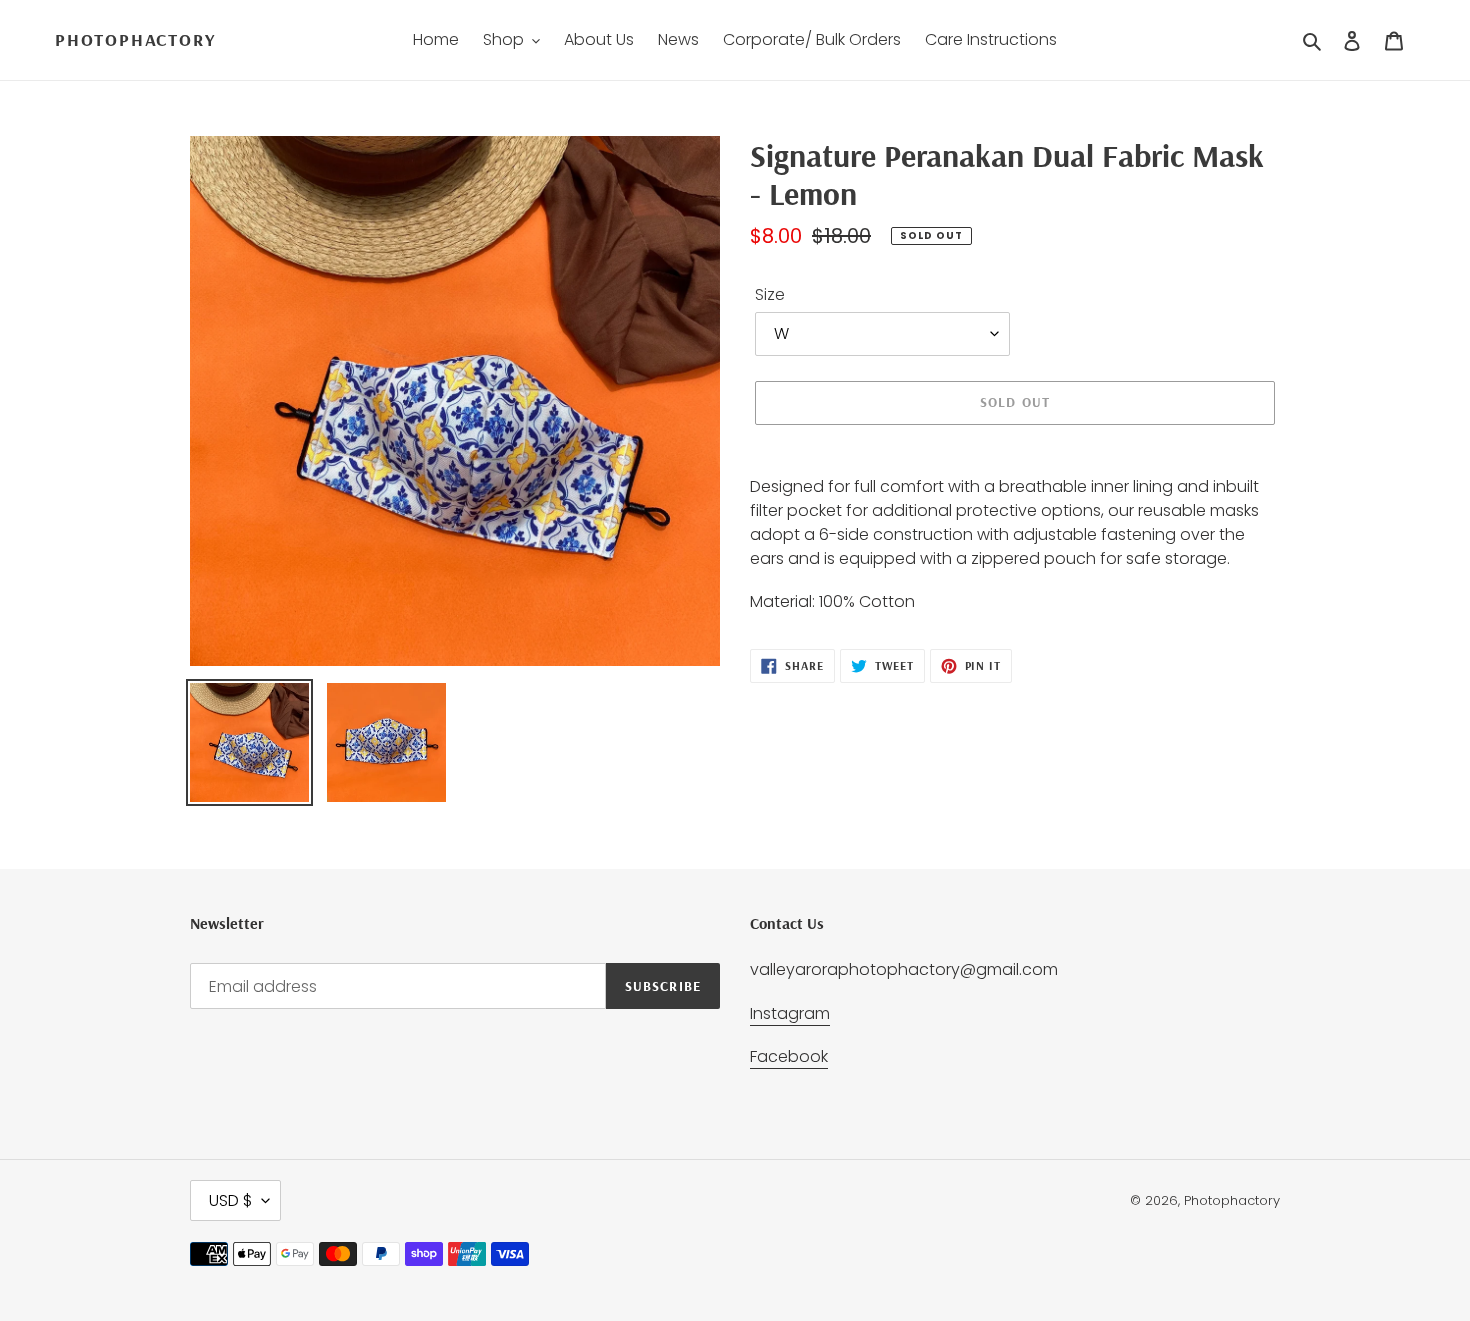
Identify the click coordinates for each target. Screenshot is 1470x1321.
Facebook (789, 1056)
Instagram (790, 1013)
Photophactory (135, 40)
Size (770, 294)
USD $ (230, 1200)
